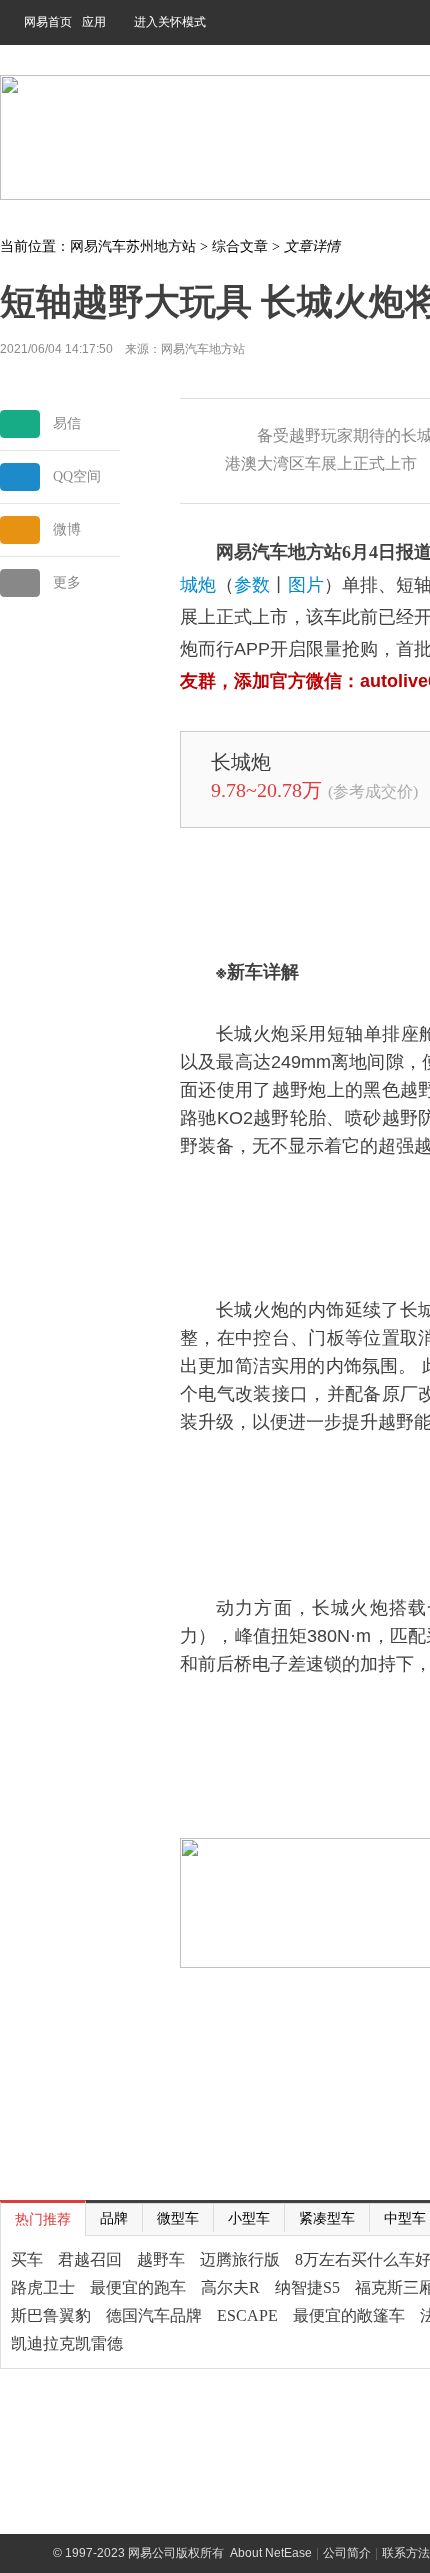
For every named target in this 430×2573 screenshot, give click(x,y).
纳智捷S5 (307, 2287)
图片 (306, 585)
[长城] (197, 760)
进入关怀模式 (170, 22)
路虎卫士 (43, 2287)
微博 (67, 529)
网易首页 (48, 22)
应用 (94, 22)
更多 (67, 582)
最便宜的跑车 (138, 2287)
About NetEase (271, 2553)
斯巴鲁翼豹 (51, 2315)
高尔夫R (230, 2287)
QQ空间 (77, 476)
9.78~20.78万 (266, 790)
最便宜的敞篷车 (349, 2315)
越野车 (161, 2259)
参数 (252, 585)
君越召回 (90, 2259)
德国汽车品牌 (154, 2315)
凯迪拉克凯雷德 (67, 2343)
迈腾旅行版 (240, 2259)
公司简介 (347, 2553)
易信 (67, 423)
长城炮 (241, 762)
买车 (27, 2259)
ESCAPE (247, 2315)
